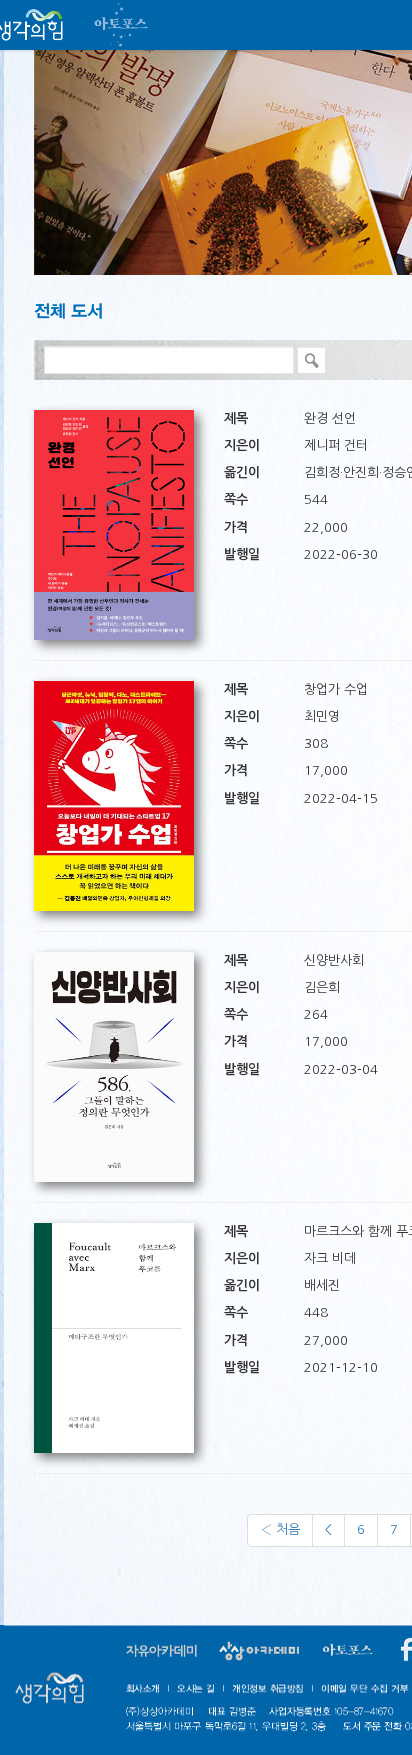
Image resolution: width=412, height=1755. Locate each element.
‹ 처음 (280, 1529)
